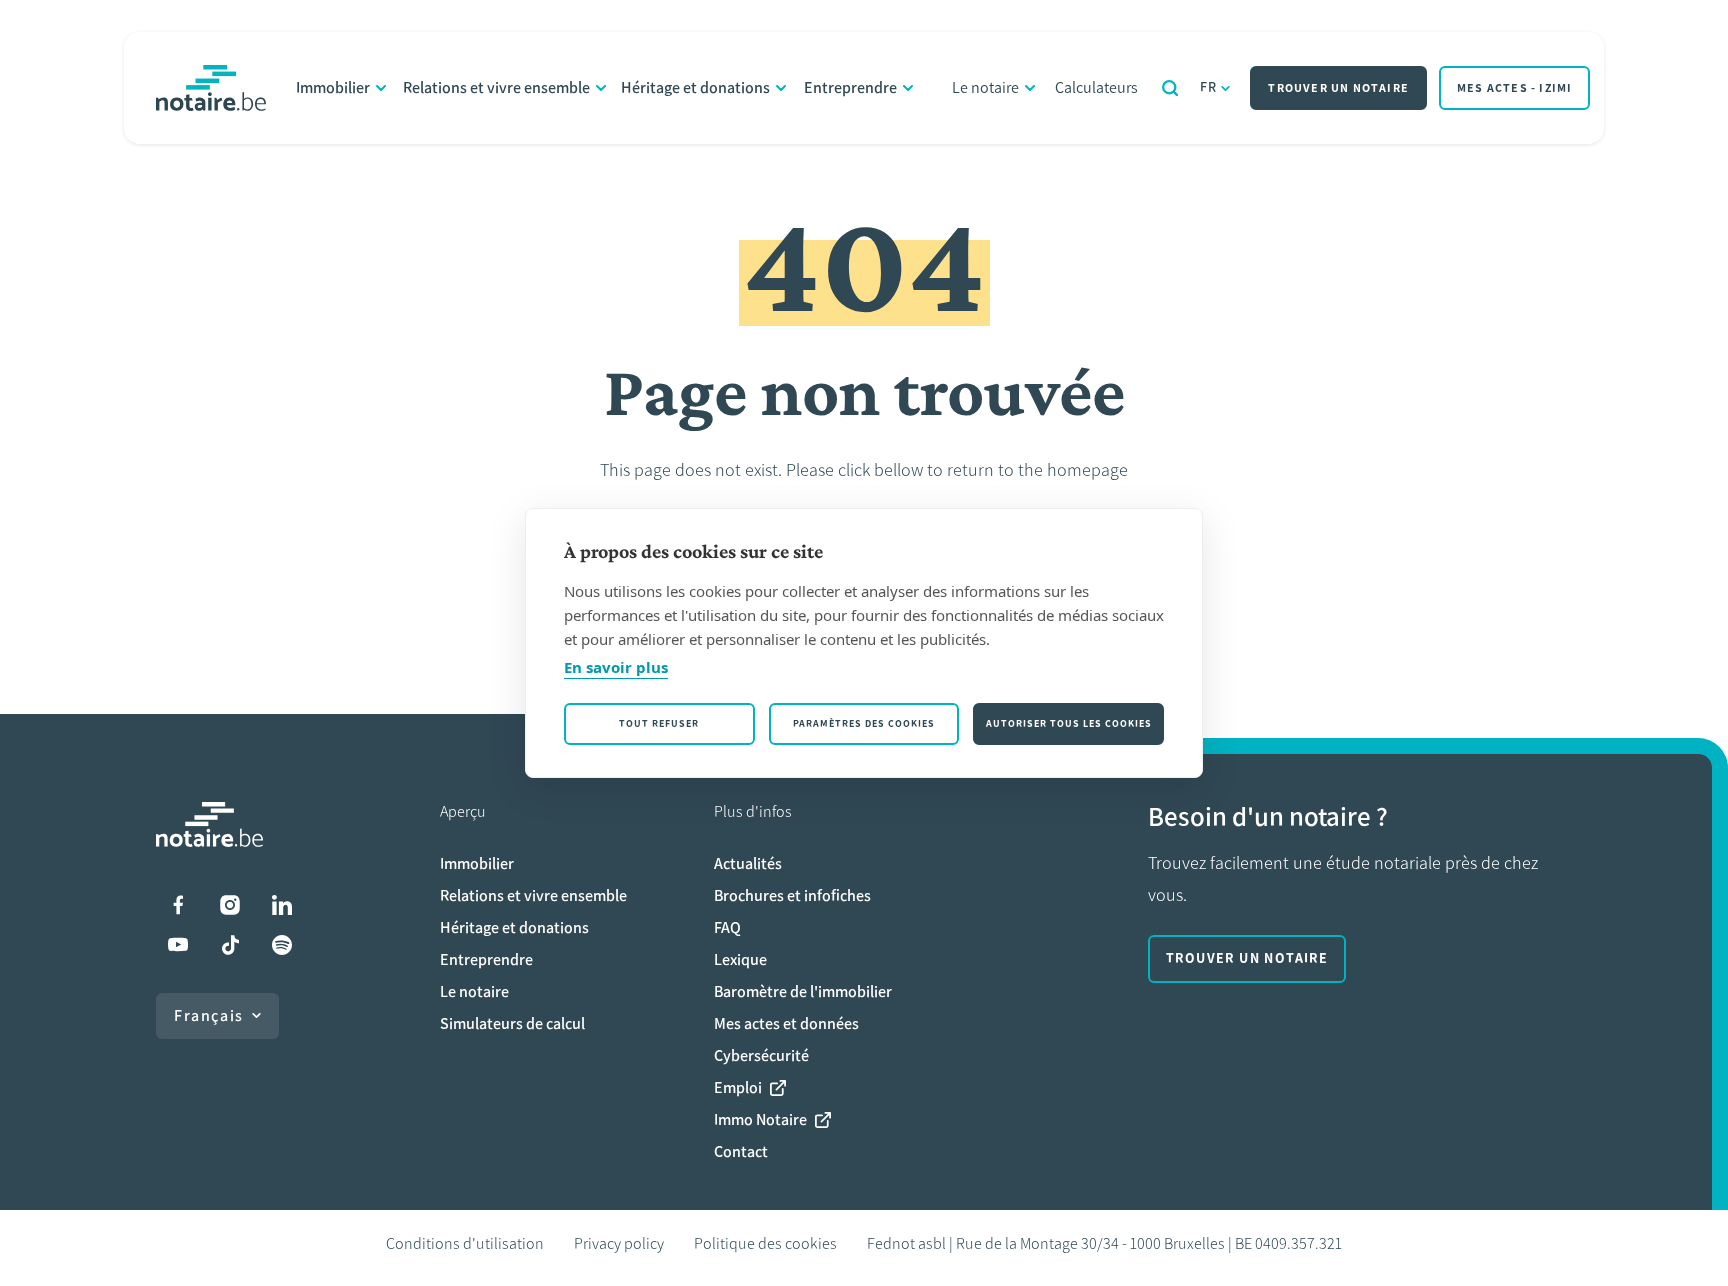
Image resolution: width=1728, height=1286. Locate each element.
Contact (741, 1151)
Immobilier (333, 87)
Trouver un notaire (1338, 88)
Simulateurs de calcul (512, 1023)
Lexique (740, 959)
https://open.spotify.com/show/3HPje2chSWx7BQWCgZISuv (282, 945)
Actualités (748, 863)
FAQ (727, 927)
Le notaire (985, 87)
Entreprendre (850, 87)
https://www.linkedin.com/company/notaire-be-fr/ (282, 905)
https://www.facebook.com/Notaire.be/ (178, 905)
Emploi (738, 1087)
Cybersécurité (761, 1055)
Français (209, 1015)
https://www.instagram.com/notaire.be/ (230, 905)
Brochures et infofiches (792, 895)
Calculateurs (1096, 87)
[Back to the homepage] (211, 88)
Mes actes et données (786, 1023)
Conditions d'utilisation (465, 1243)
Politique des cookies (765, 1243)
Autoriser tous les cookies (1069, 723)
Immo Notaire (760, 1119)
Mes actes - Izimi (1514, 88)
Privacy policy (619, 1243)
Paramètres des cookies (864, 723)
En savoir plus (616, 667)
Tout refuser (659, 723)
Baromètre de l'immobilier (803, 991)
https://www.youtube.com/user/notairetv (178, 945)
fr (1209, 87)
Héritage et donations (695, 87)
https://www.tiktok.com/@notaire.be (230, 945)
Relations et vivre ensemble (496, 87)
